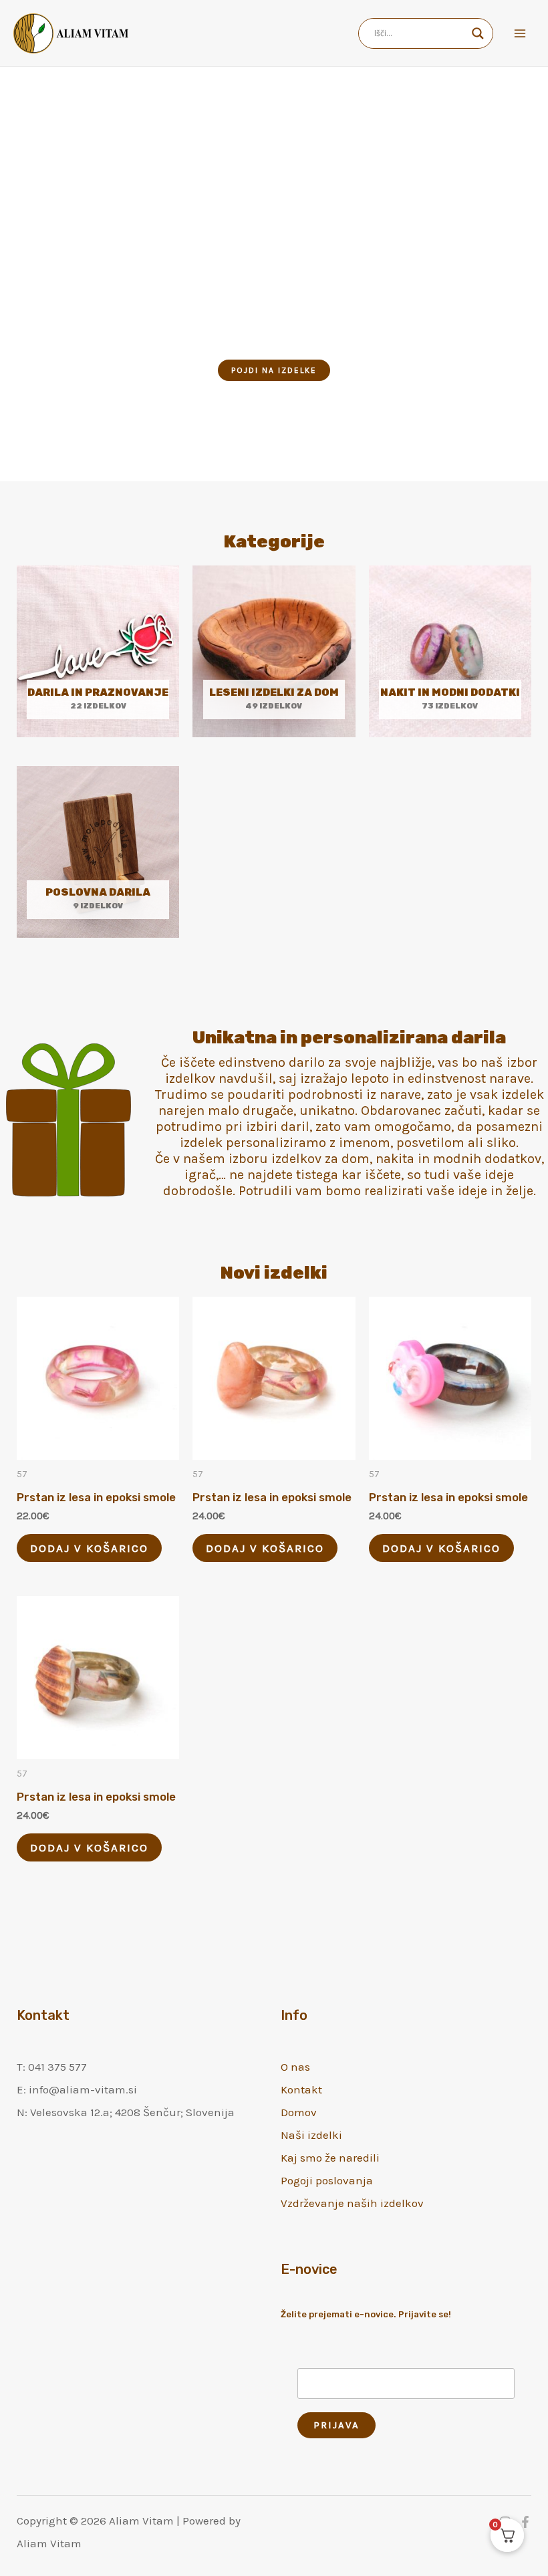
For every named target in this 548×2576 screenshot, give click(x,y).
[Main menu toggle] (520, 33)
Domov (299, 2112)
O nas (295, 2067)
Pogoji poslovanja (327, 2180)
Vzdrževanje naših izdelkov (352, 2203)
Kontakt (301, 2089)
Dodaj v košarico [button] (89, 1548)
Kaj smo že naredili (330, 2158)
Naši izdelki (311, 2135)
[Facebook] (525, 2522)
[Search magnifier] (478, 33)
